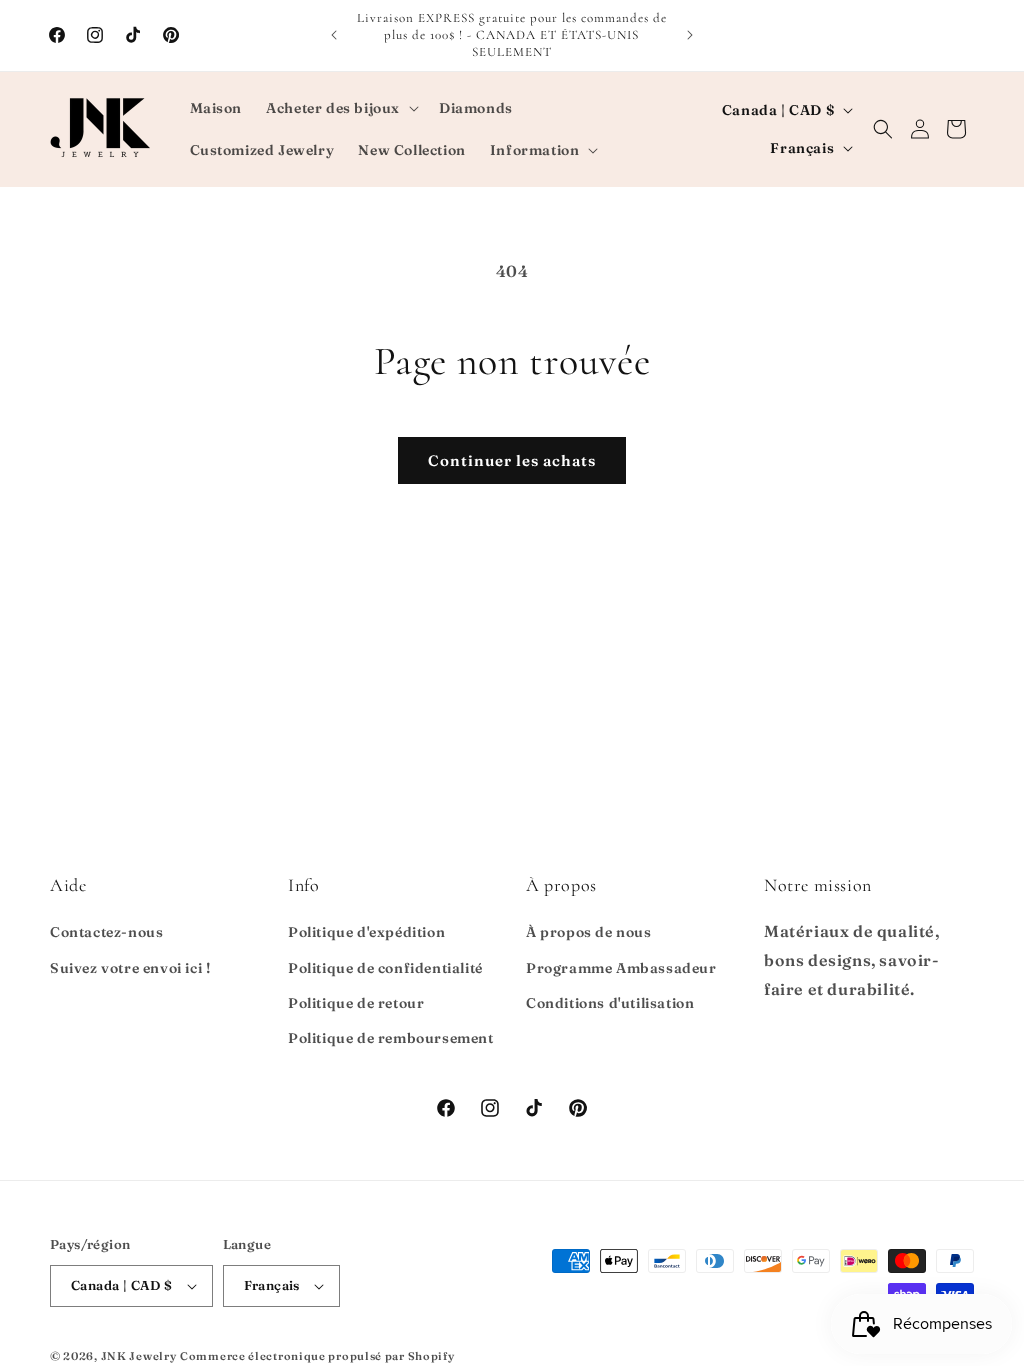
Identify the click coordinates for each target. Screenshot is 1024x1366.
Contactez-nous (106, 932)
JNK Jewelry (139, 1356)
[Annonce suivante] (690, 35)
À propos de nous (589, 932)
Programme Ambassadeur (621, 968)
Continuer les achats (512, 460)
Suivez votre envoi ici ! (130, 968)
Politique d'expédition (366, 932)
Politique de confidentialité (385, 968)
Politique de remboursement (391, 1038)
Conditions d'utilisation (610, 1003)
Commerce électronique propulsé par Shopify (317, 1356)
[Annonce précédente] (334, 35)
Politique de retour (356, 1003)
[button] (340, 108)
